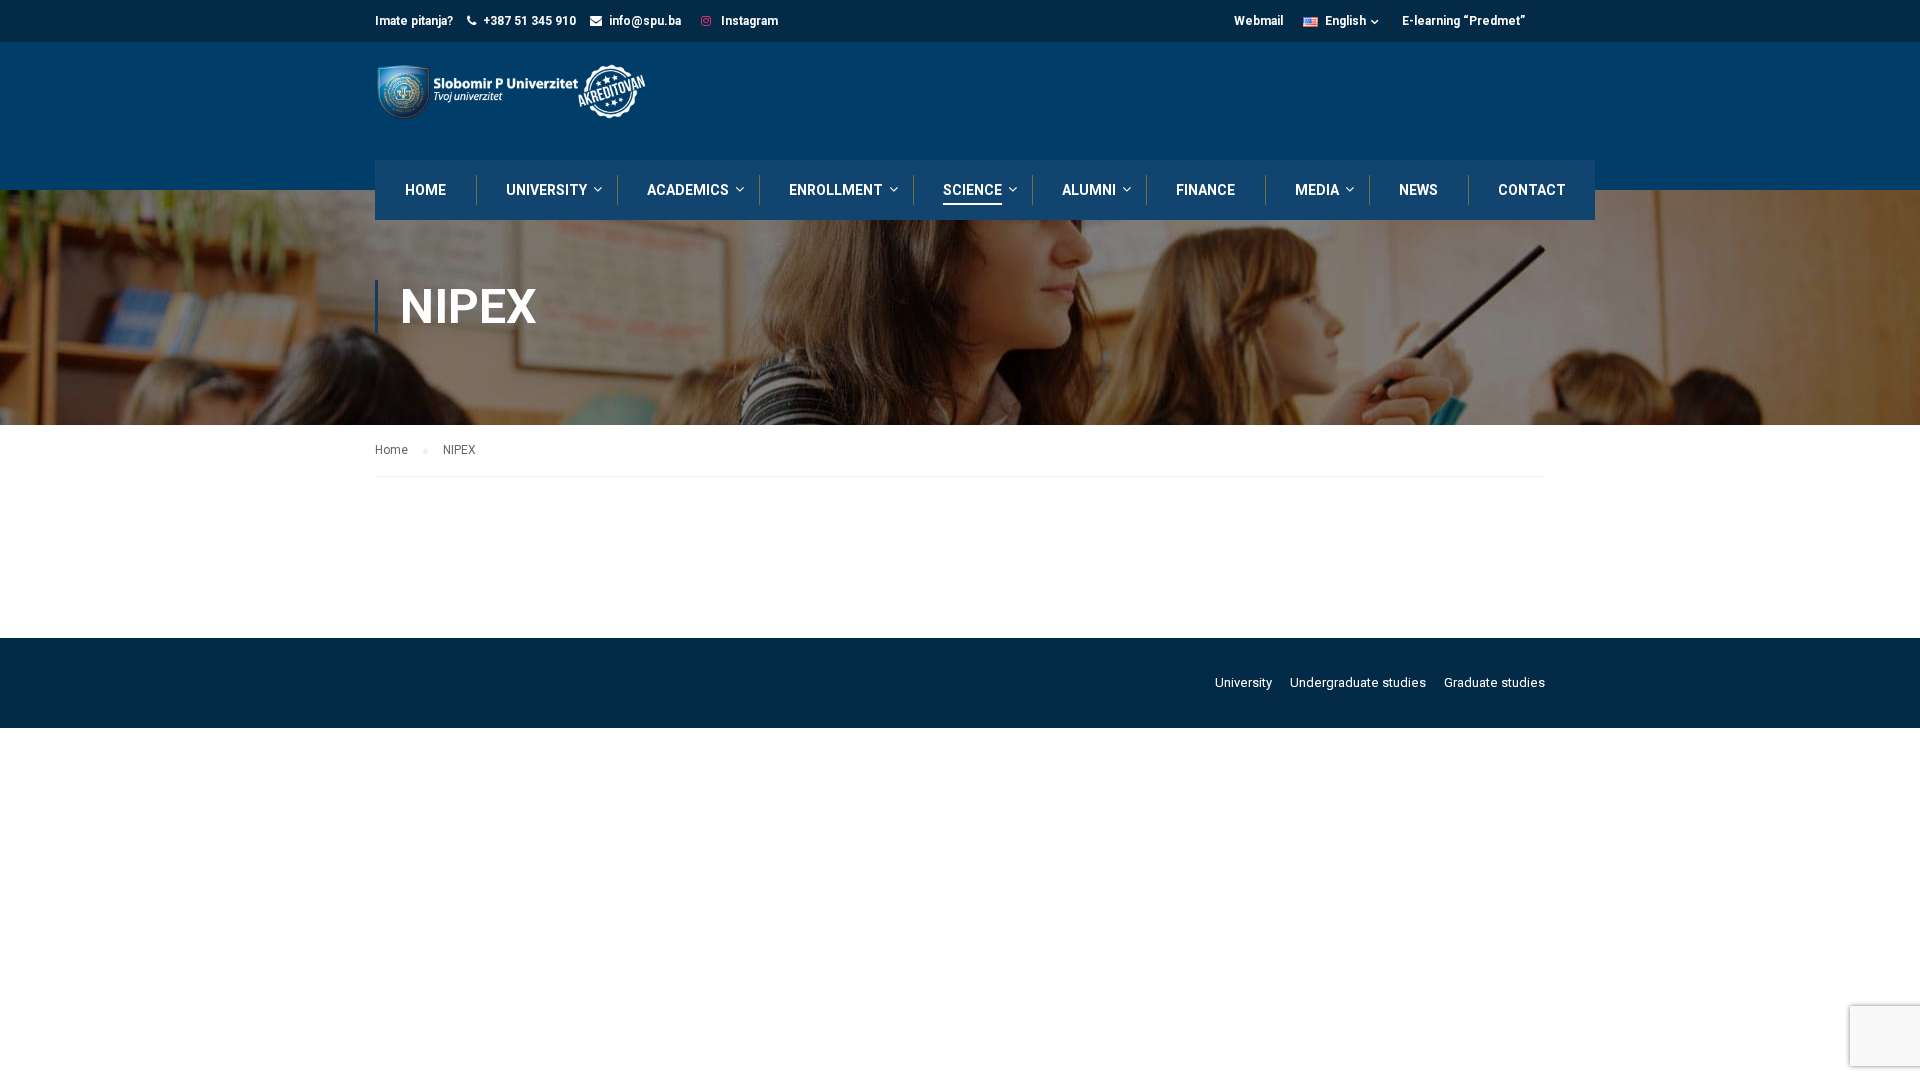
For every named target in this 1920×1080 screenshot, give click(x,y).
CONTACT (1532, 190)
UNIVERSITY (546, 190)
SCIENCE (972, 190)
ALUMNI (1089, 190)
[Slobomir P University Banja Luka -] (520, 93)
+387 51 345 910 (529, 21)
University (1243, 682)
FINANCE (1205, 190)
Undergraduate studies (1358, 682)
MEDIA (1317, 190)
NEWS (1418, 190)
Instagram (748, 21)
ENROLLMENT (836, 190)
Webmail (1258, 21)
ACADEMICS (688, 190)
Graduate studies (1494, 682)
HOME (425, 190)
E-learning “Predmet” (1463, 21)
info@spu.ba (645, 21)
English (1345, 21)
